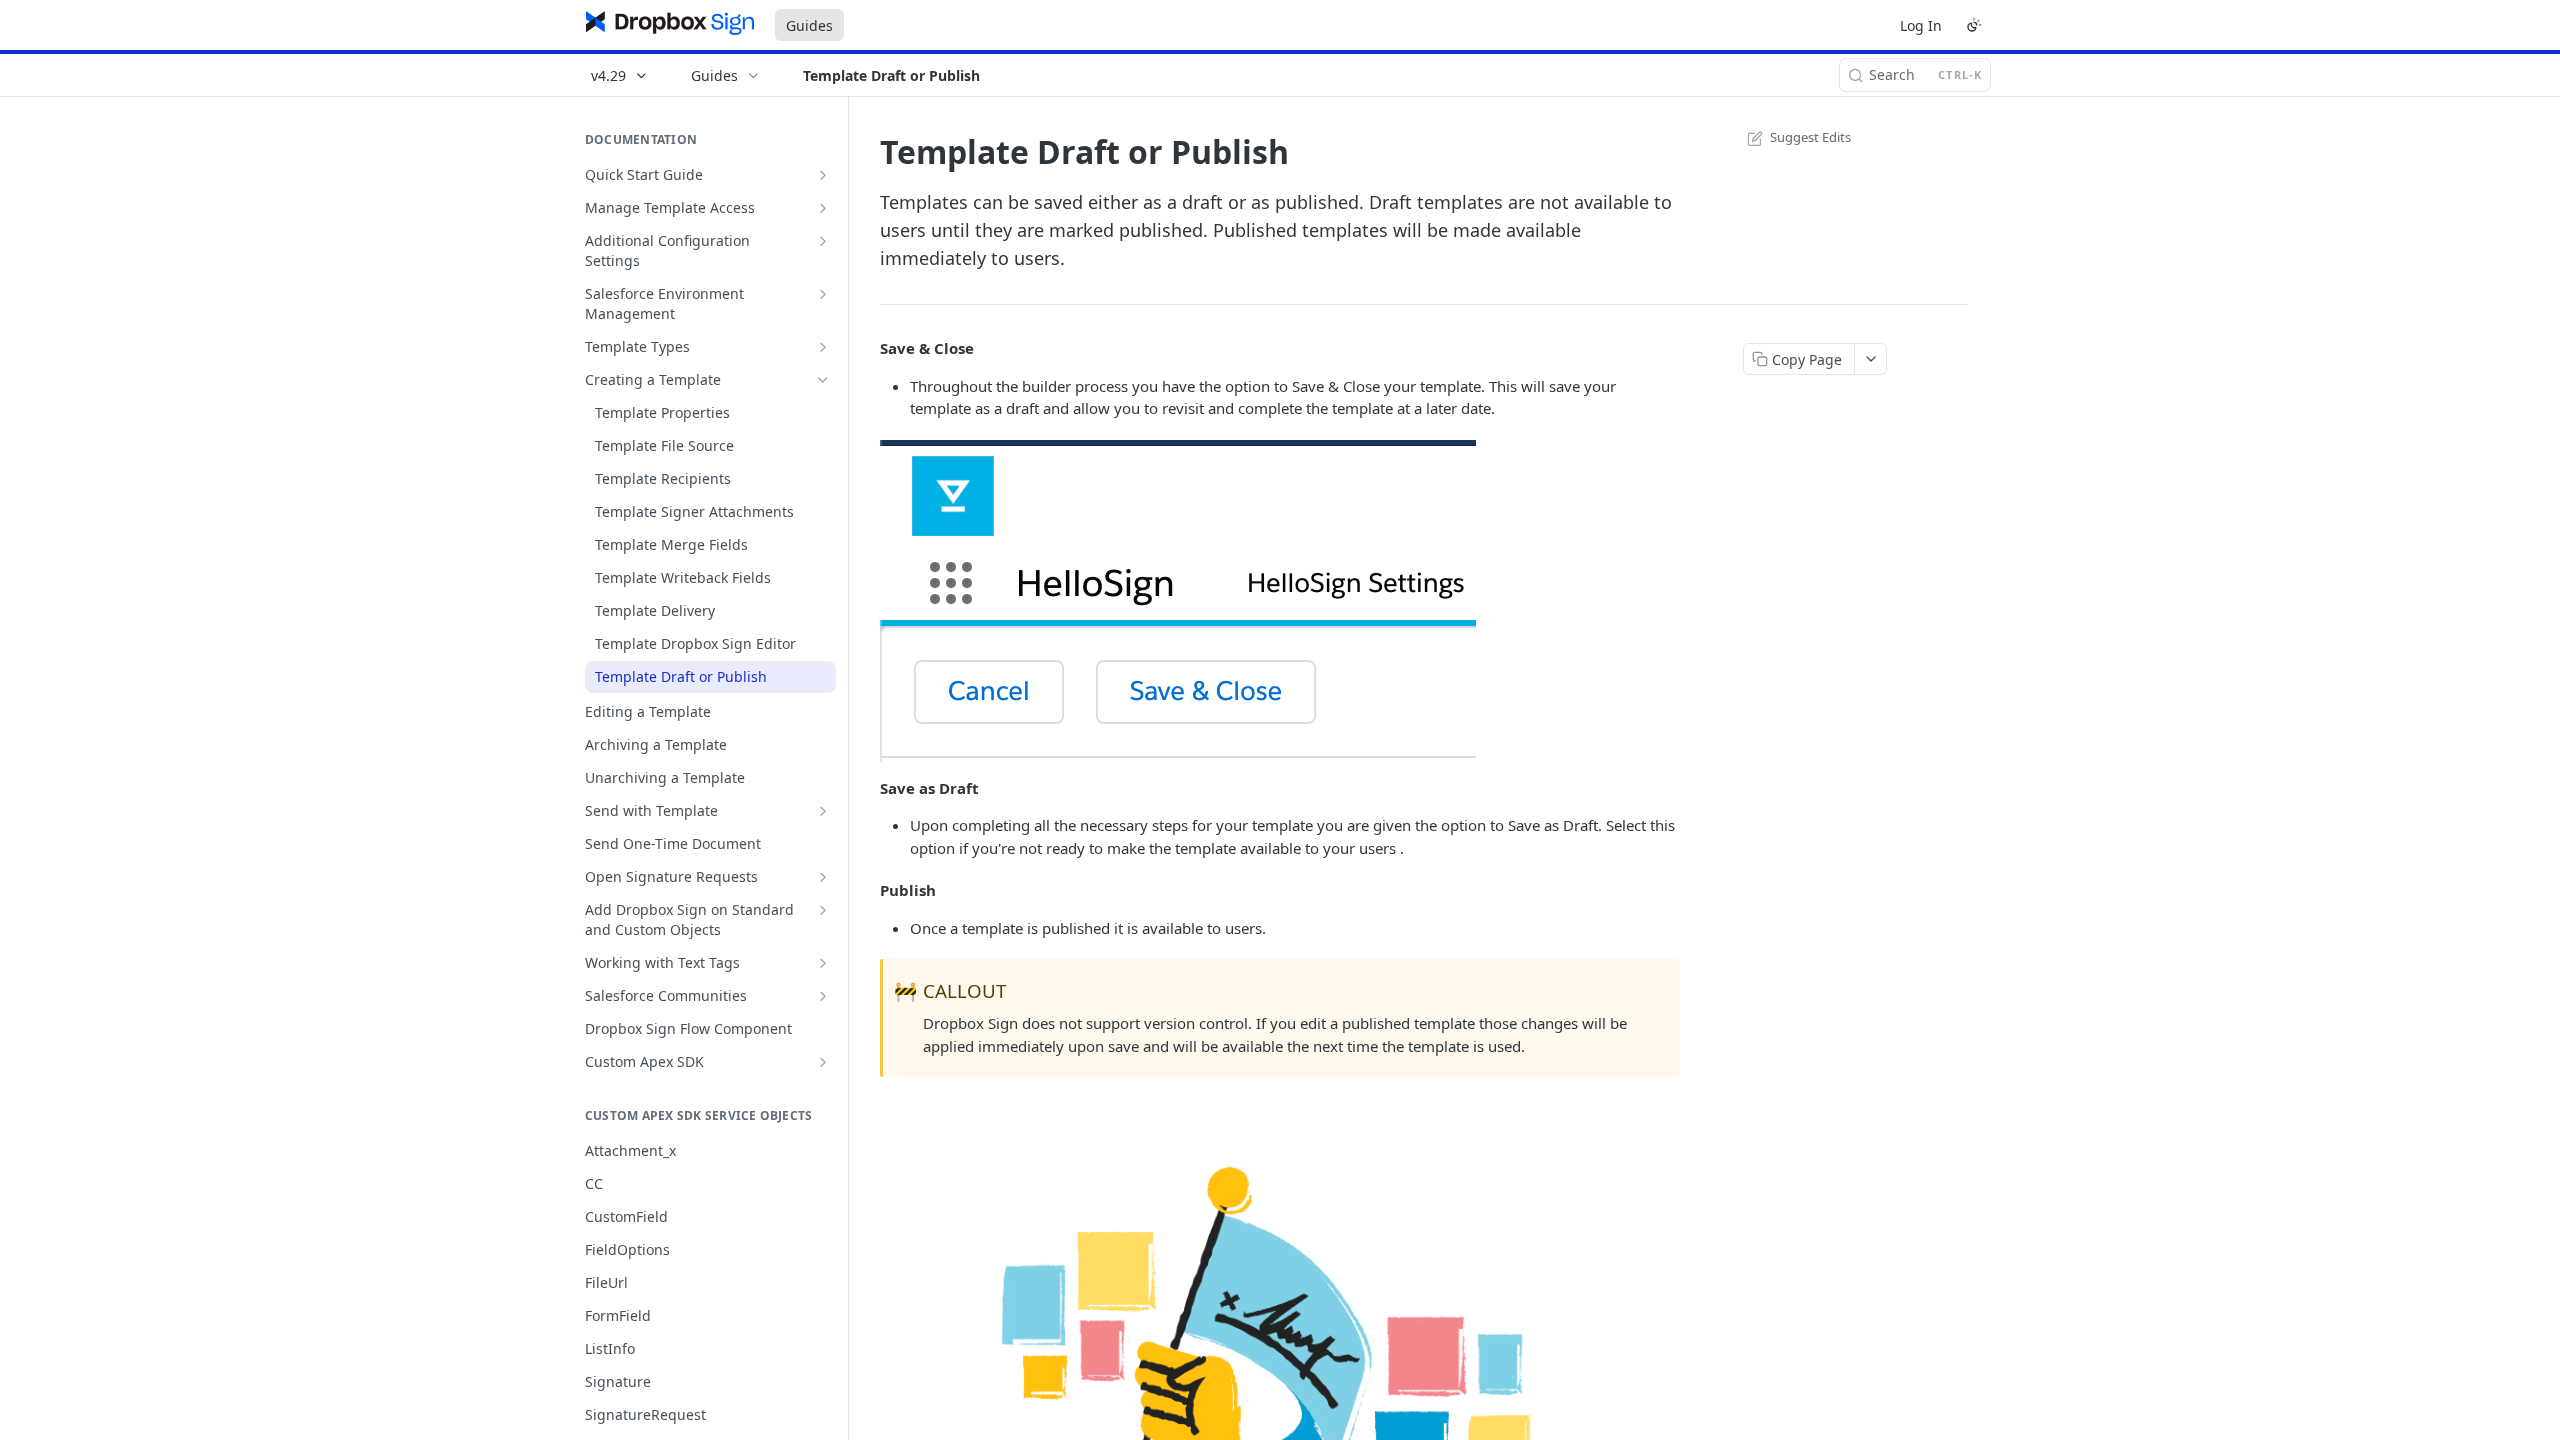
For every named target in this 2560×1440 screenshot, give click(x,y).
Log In (1921, 25)
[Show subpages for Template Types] (823, 347)
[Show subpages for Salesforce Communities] (823, 996)
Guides (809, 25)
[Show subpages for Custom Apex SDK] (823, 1062)
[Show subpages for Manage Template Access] (823, 208)
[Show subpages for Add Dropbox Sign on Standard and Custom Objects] (823, 910)
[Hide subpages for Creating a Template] (823, 380)
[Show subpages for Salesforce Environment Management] (823, 294)
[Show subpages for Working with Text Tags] (823, 963)
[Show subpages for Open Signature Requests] (823, 877)
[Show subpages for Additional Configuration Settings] (823, 241)
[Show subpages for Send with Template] (823, 811)
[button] (1178, 599)
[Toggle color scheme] (1974, 25)
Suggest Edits (1810, 137)
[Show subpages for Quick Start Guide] (823, 175)
